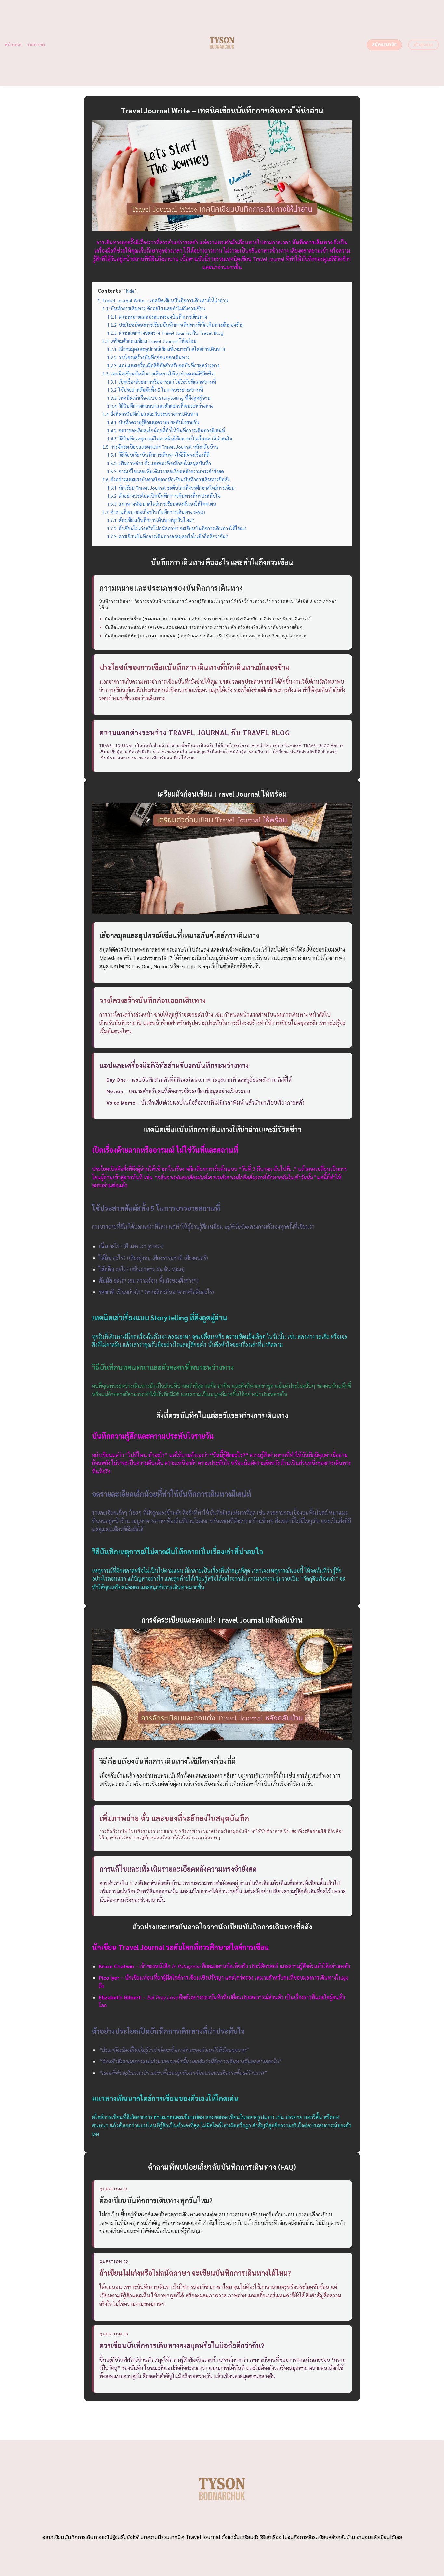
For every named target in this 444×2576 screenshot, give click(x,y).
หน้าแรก (13, 45)
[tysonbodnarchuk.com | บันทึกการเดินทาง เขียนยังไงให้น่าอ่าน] (222, 43)
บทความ (37, 45)
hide (130, 291)
